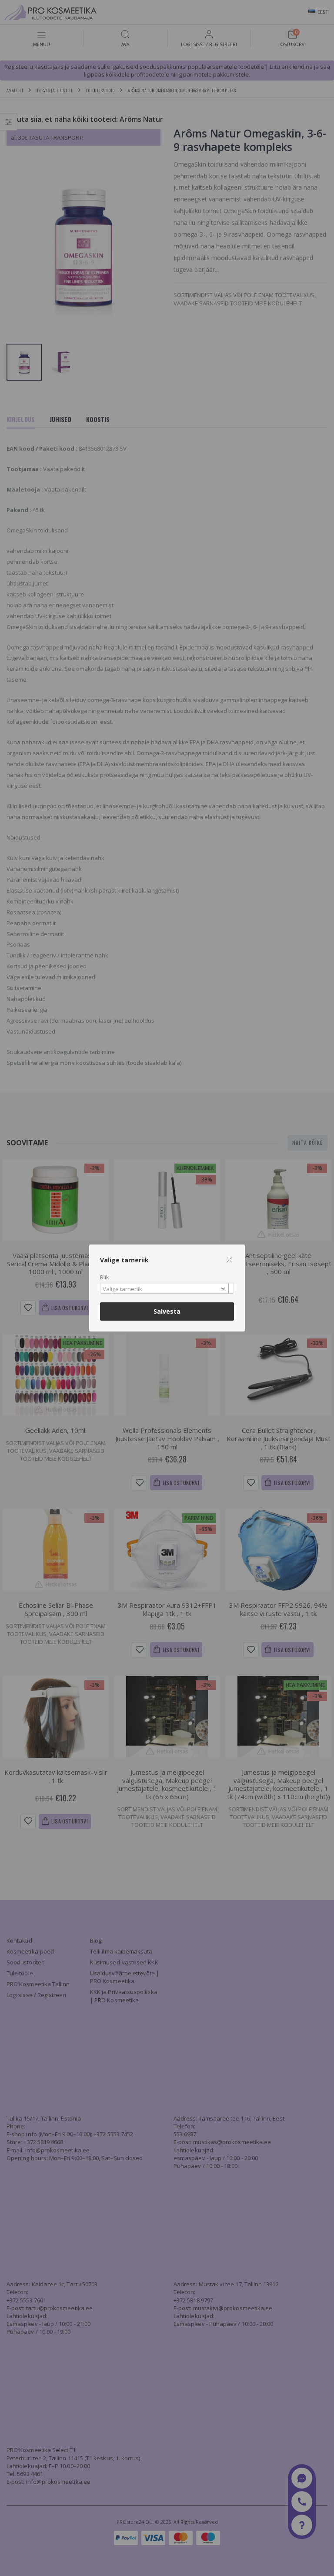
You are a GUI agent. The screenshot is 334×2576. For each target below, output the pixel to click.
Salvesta (167, 1311)
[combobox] (167, 1288)
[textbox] (165, 1289)
